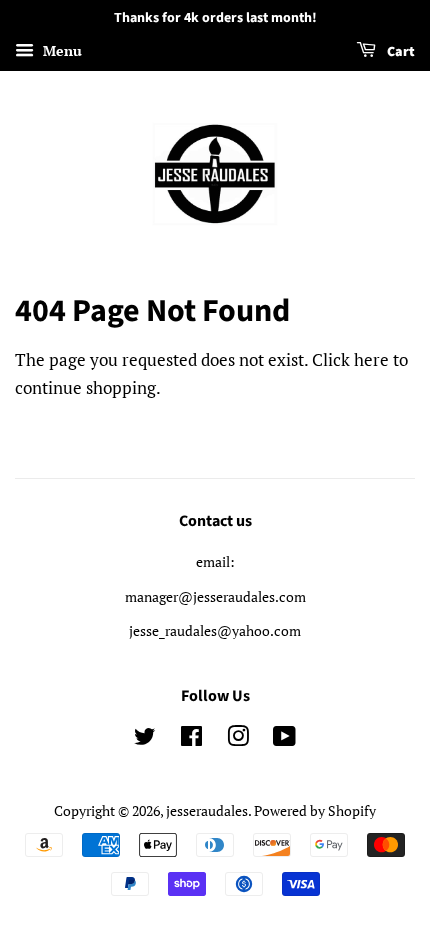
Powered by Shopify (315, 810)
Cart (399, 52)
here (371, 359)
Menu (60, 50)
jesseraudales (207, 810)
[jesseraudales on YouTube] (284, 739)
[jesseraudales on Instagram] (238, 739)
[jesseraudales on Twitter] (145, 739)
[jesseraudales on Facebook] (191, 739)
